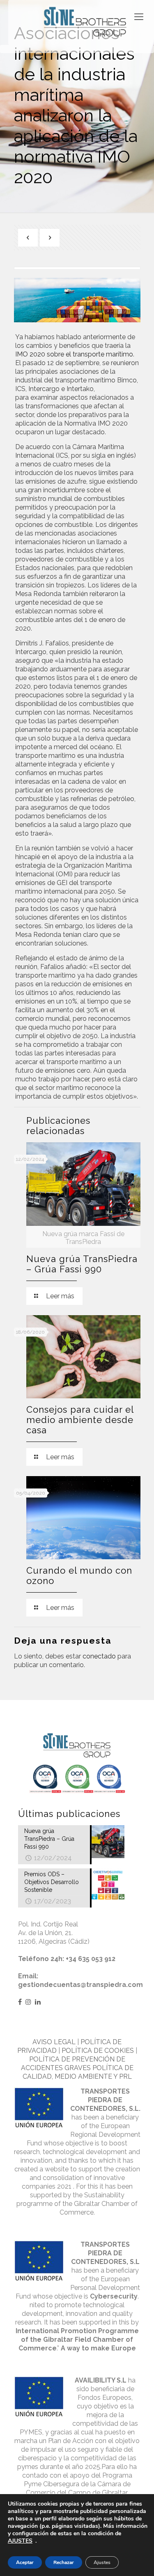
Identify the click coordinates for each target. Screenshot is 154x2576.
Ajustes (102, 2562)
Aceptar (25, 2562)
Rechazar (64, 2562)
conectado (99, 1656)
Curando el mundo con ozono (79, 1576)
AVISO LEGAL (54, 2042)
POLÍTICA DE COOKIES (98, 2051)
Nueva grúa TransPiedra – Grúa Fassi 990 (82, 1264)
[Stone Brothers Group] (85, 22)
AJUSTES (20, 2541)
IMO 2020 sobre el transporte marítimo (74, 354)
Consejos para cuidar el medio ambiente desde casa (80, 1420)
